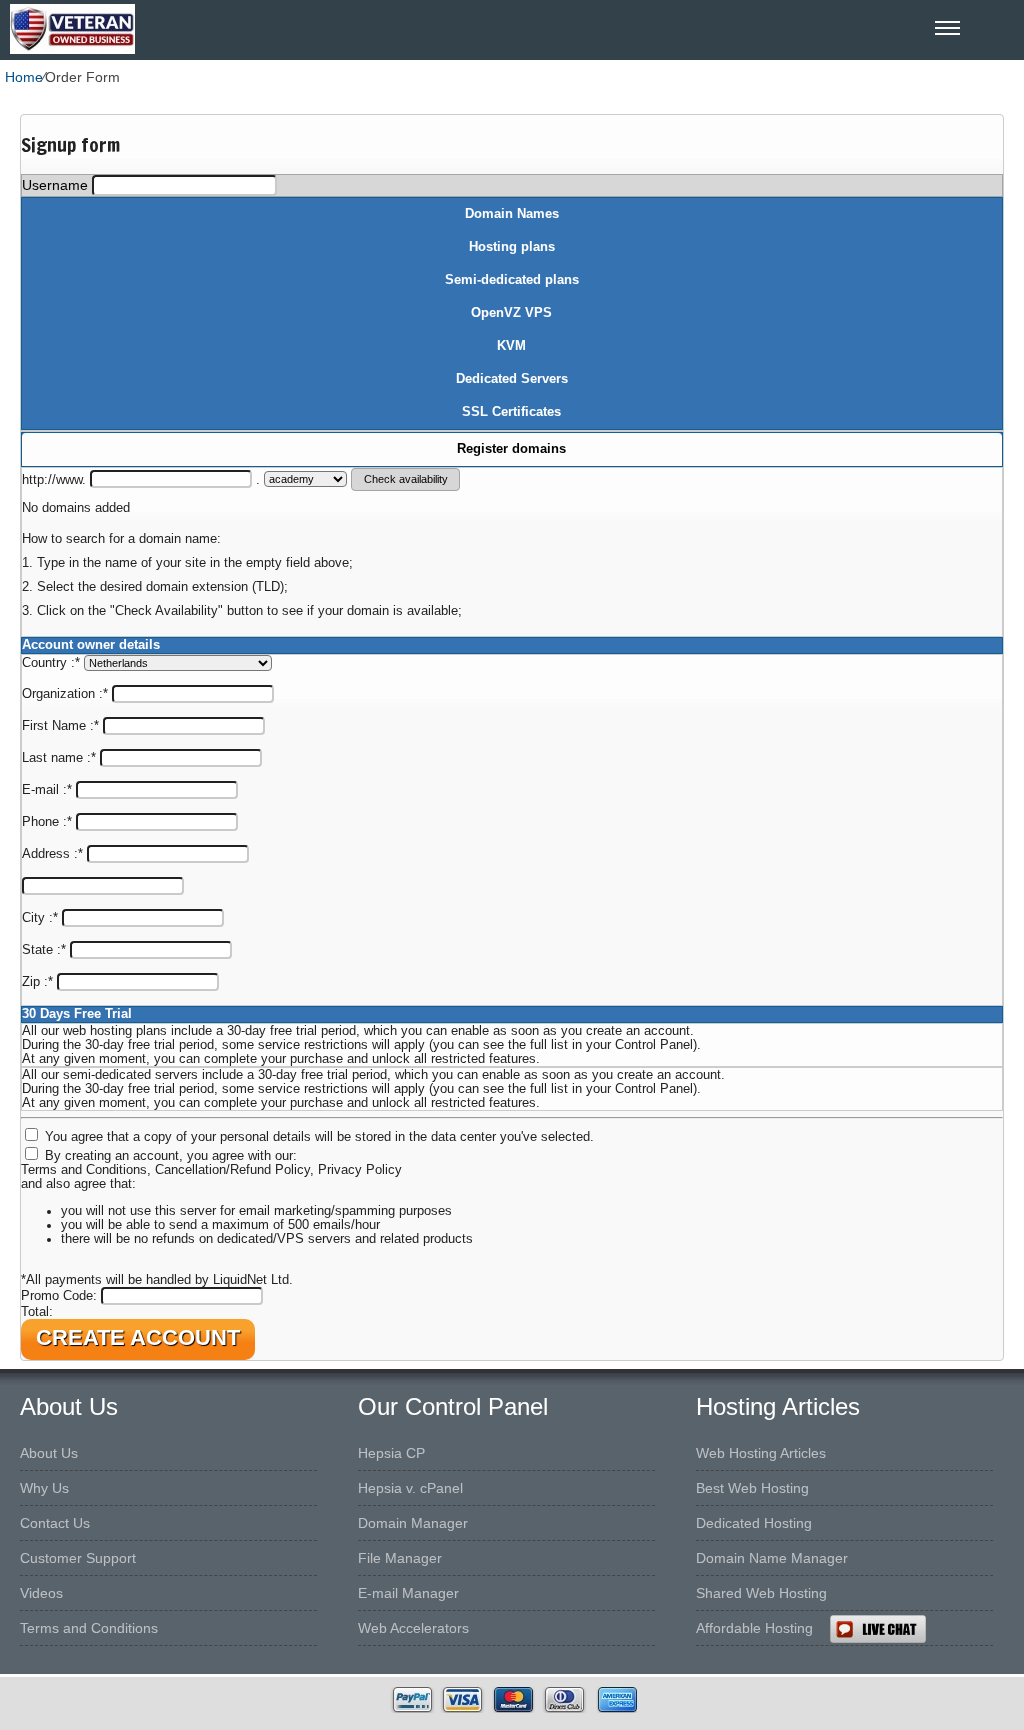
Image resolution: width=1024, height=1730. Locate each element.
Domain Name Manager (772, 1558)
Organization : (65, 694)
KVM (511, 346)
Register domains (511, 449)
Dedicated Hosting (754, 1523)
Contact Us (55, 1523)
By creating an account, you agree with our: (171, 1156)
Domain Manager (413, 1523)
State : (44, 950)
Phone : (47, 822)
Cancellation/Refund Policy (232, 1170)
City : (40, 918)
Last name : (59, 758)
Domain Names (512, 214)
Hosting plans (512, 247)
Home (24, 77)
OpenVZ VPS (511, 313)
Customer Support (78, 1558)
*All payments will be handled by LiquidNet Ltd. (157, 1280)
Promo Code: (61, 1296)
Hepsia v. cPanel (410, 1488)
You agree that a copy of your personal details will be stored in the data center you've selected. (319, 1137)
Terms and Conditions (84, 1170)
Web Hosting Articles (761, 1453)
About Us (49, 1453)
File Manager (400, 1558)
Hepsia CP (391, 1453)
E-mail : (47, 790)
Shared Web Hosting (761, 1593)
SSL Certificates (511, 412)
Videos (41, 1593)
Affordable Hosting (754, 1628)
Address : (52, 854)
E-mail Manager (408, 1593)
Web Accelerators (413, 1628)
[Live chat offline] (926, 1629)
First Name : (60, 726)
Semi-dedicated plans (512, 280)
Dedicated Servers (512, 379)
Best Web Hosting (752, 1488)
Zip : (37, 982)
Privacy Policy (360, 1170)
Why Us (44, 1488)
